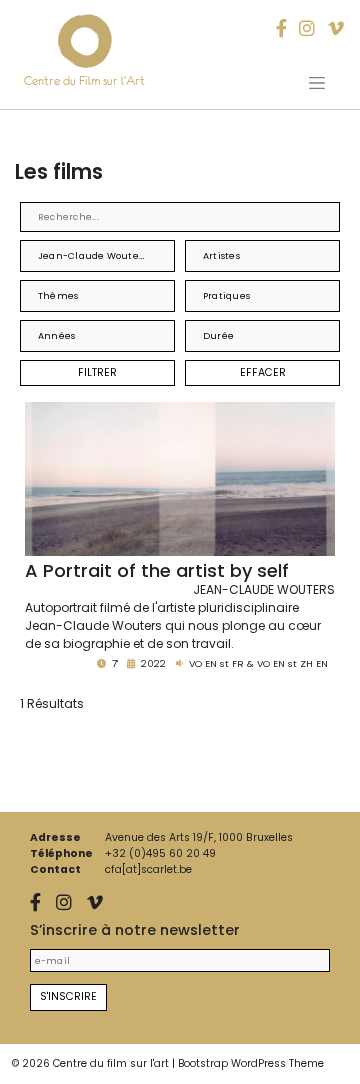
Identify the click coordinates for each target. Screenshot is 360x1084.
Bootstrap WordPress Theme (251, 1063)
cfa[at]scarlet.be (148, 869)
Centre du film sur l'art (111, 1063)
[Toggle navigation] (317, 83)
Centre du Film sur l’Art (84, 80)
